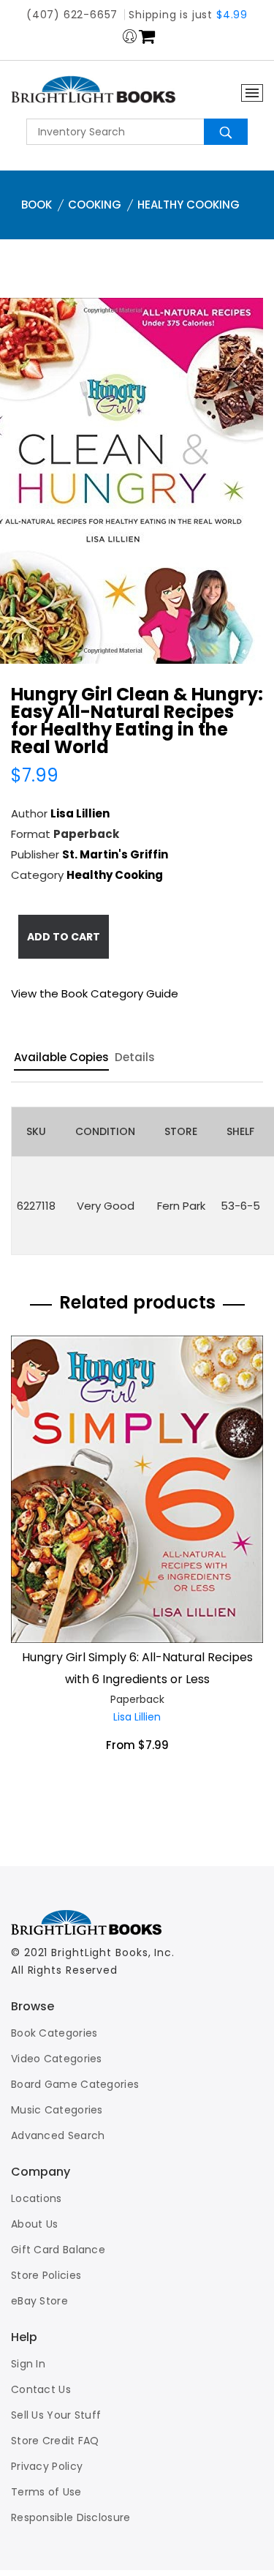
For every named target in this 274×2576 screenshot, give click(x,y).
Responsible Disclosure (71, 2517)
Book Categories (54, 2033)
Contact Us (41, 2389)
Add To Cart (64, 937)
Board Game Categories (75, 2084)
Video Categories (57, 2059)
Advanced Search (58, 2135)
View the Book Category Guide (95, 993)
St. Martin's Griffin (115, 854)
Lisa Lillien (80, 813)
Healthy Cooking (189, 205)
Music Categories (57, 2110)
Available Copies (61, 1058)
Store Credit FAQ (55, 2441)
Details (135, 1058)
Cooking (95, 205)
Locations (37, 2198)
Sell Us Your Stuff (56, 2415)
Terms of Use (46, 2492)
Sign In (28, 2364)
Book (37, 205)
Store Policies (46, 2275)
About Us (34, 2224)
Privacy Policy (47, 2466)
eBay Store (39, 2301)
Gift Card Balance (58, 2250)
